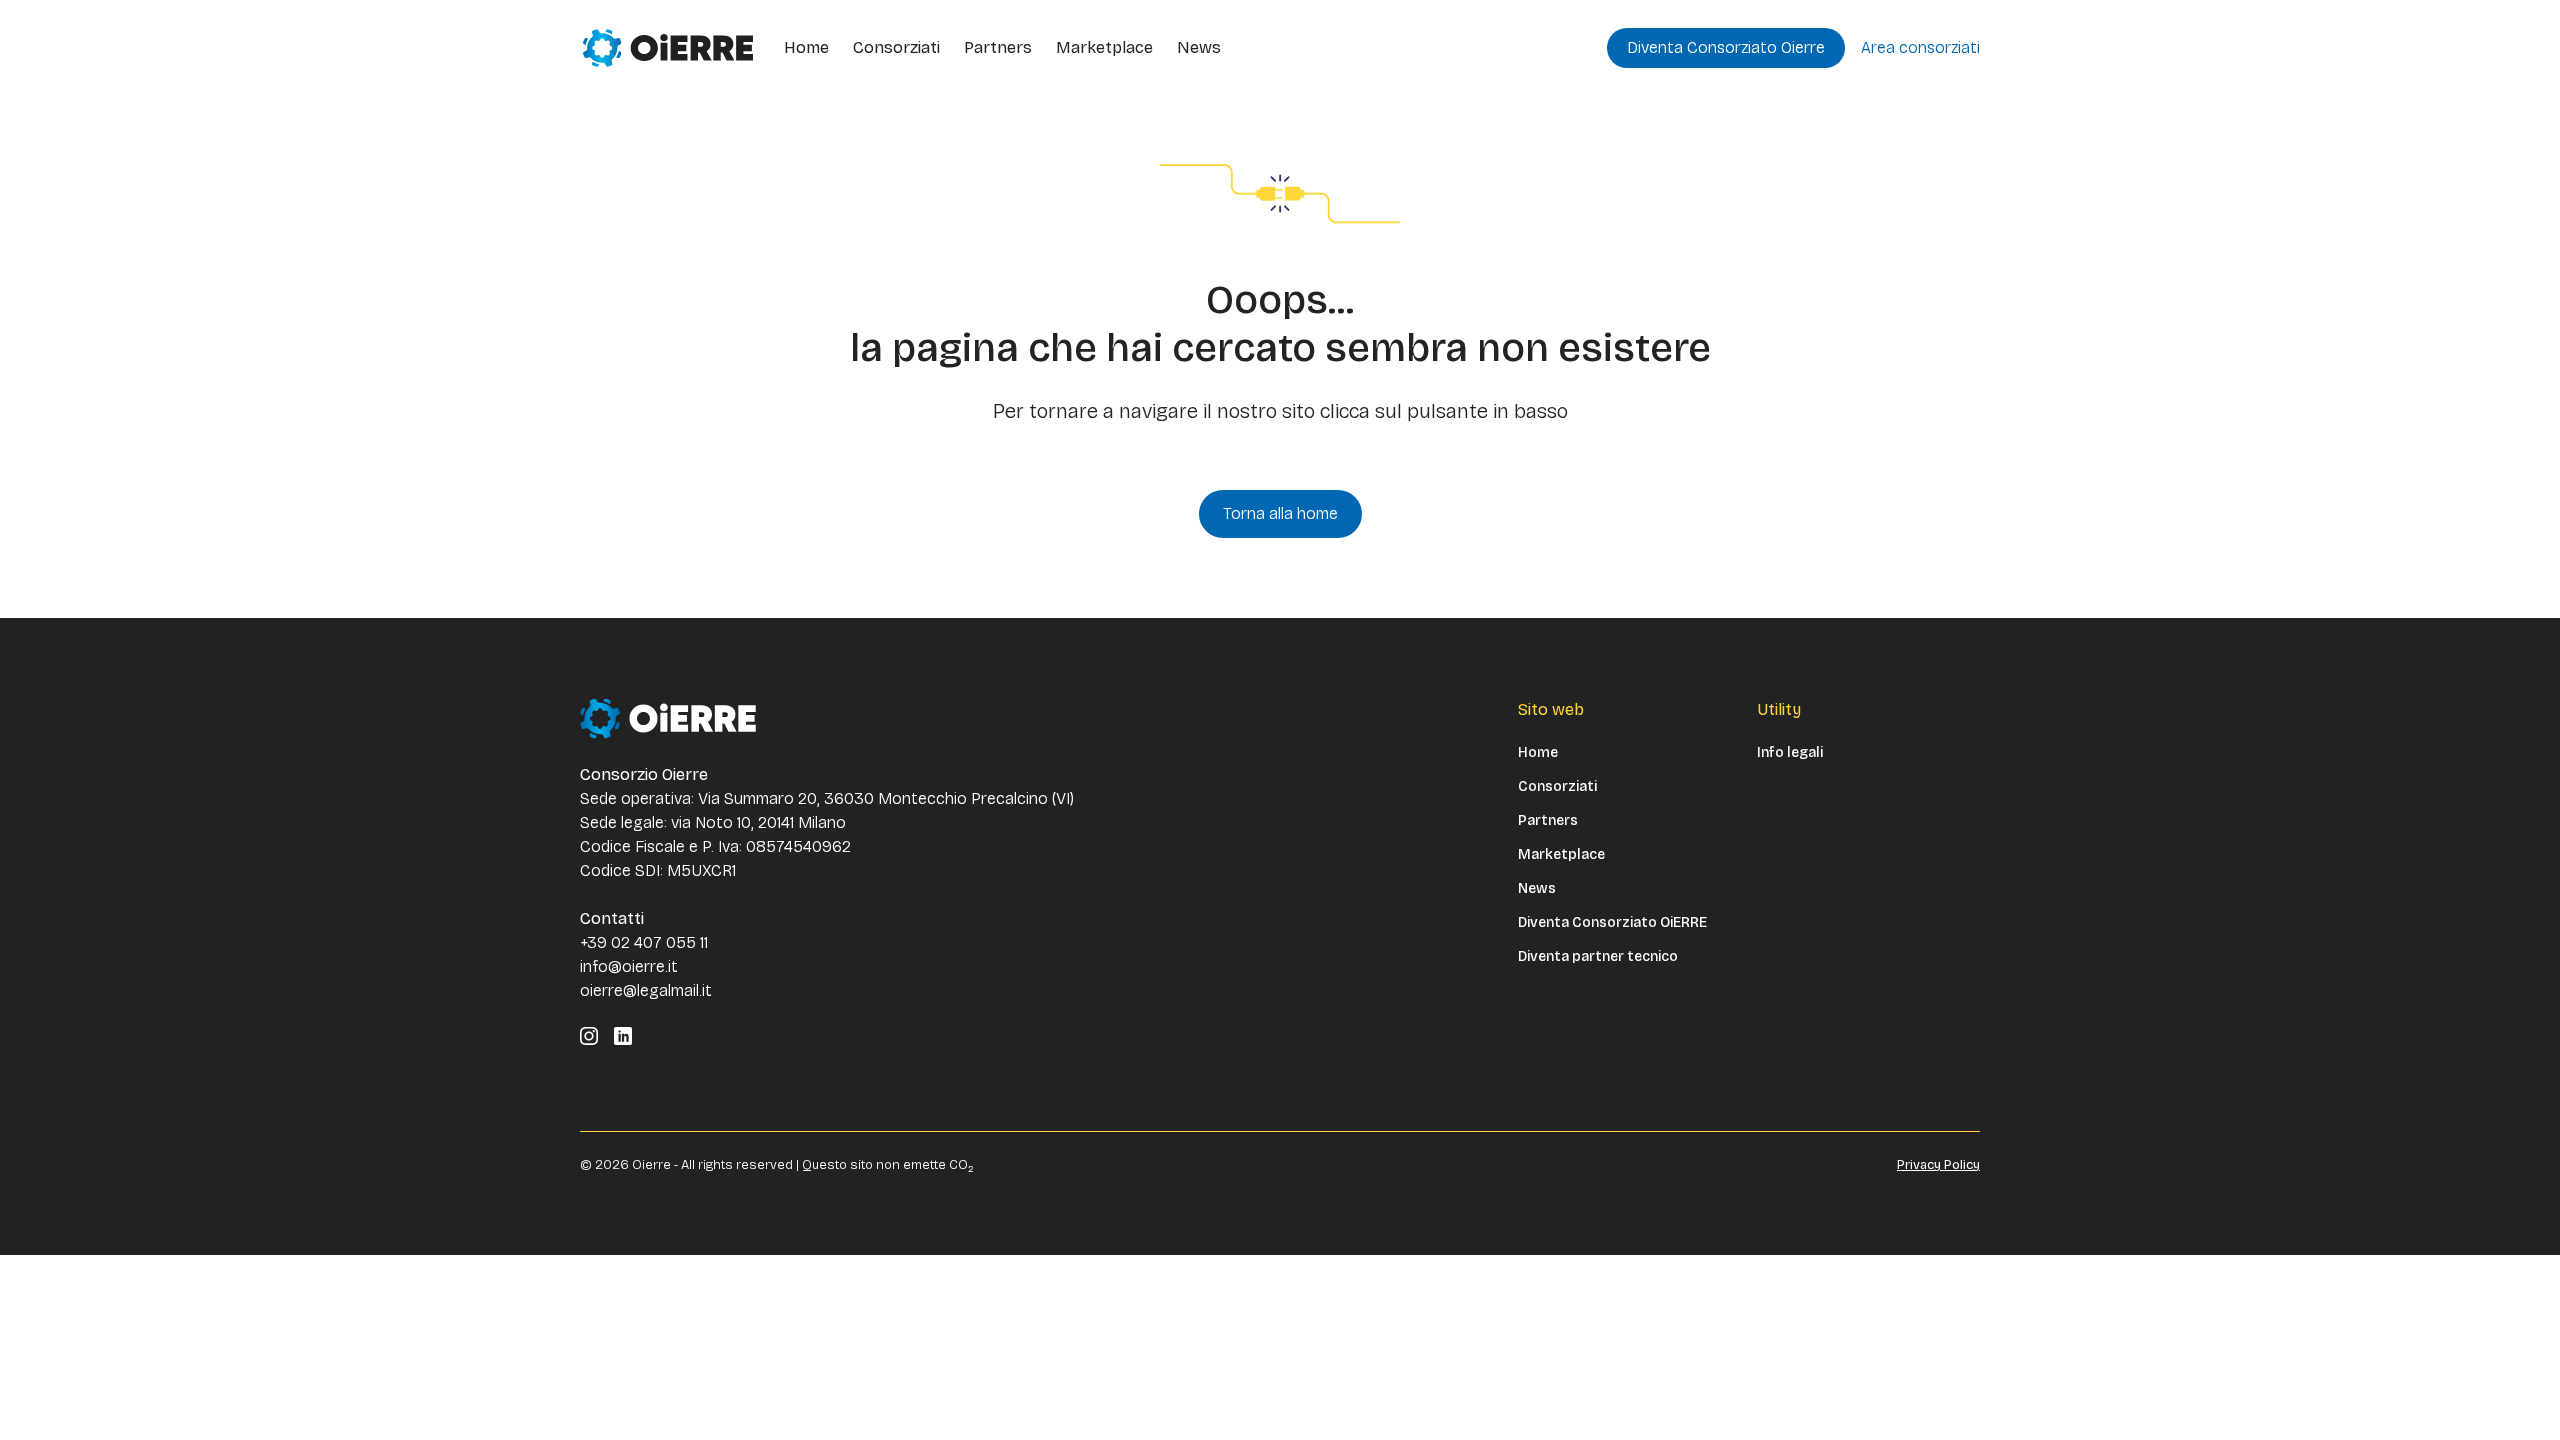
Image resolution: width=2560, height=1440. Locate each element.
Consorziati (896, 47)
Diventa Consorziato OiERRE (1612, 923)
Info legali (1790, 753)
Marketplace (1104, 47)
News (1199, 47)
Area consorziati (1920, 47)
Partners (998, 47)
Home (806, 47)
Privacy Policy (1938, 1165)
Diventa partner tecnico (1598, 957)
